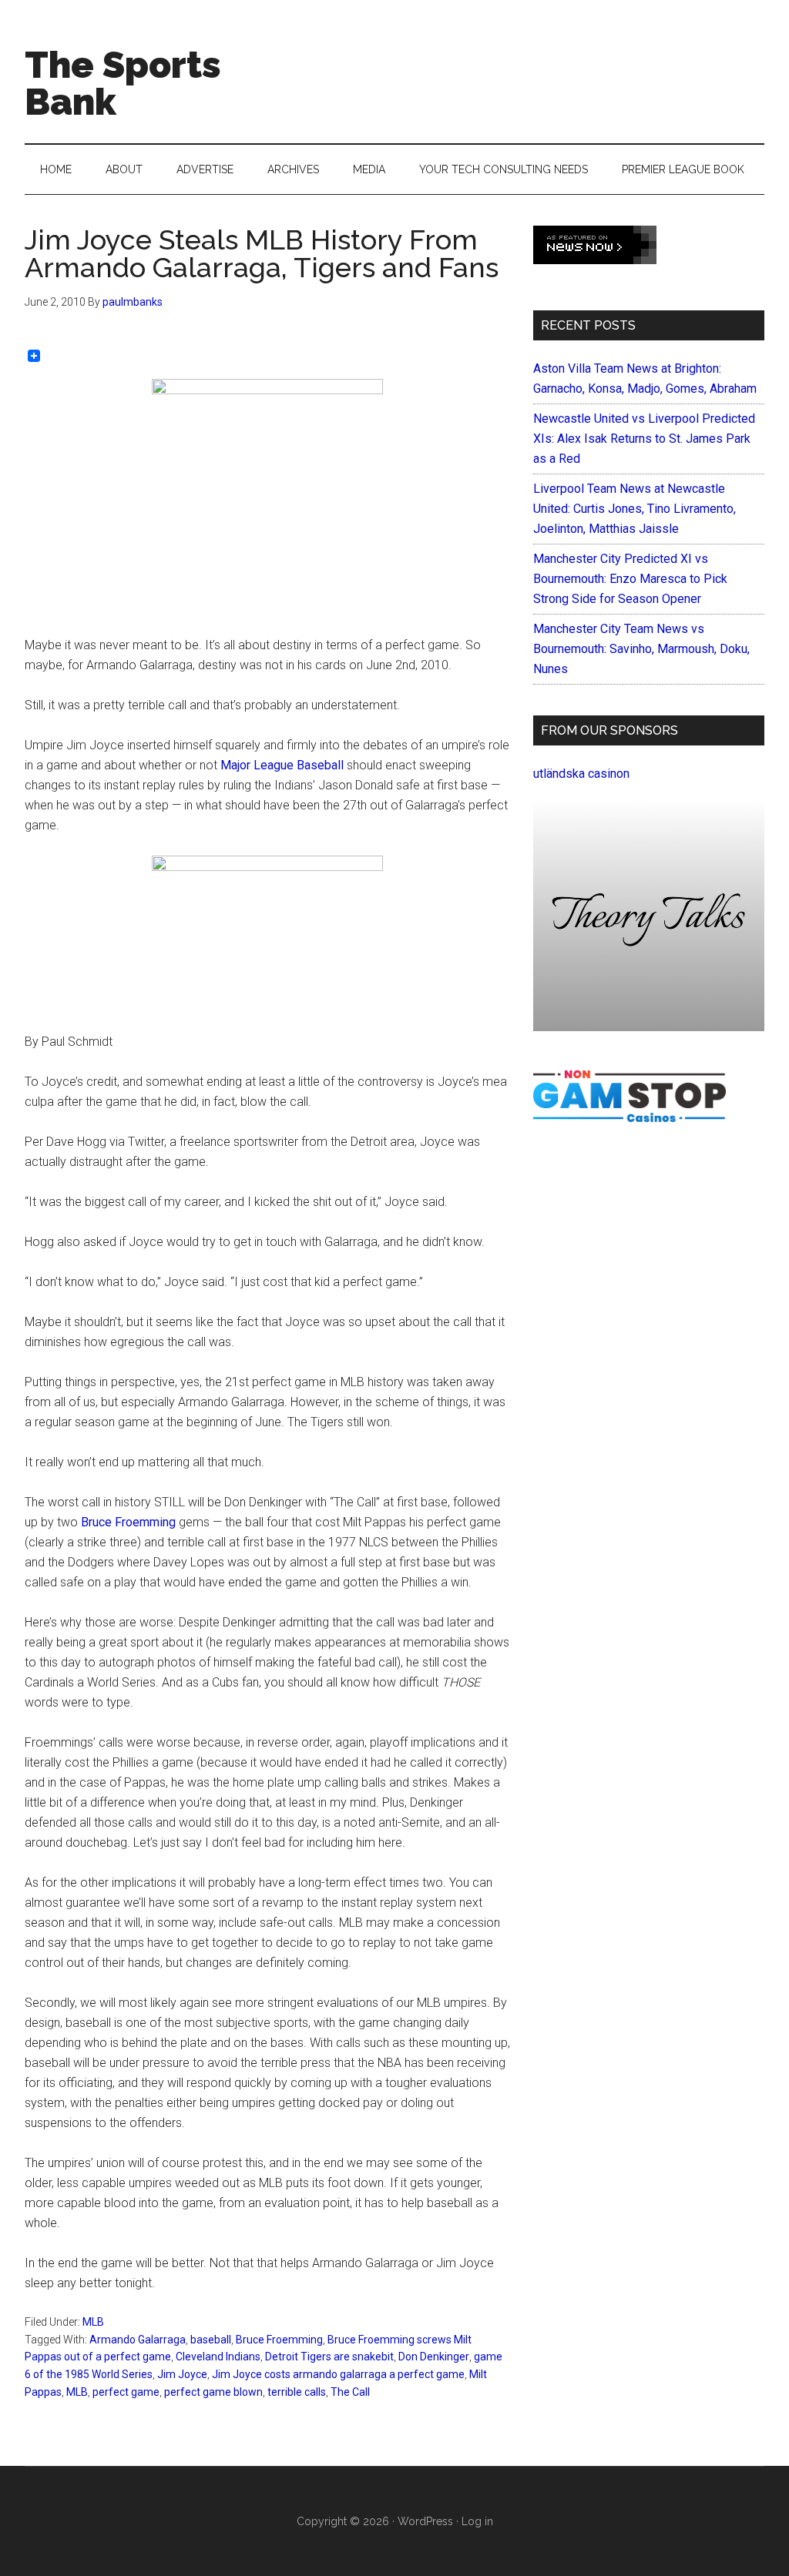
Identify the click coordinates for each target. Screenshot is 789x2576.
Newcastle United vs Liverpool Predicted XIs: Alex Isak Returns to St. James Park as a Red (644, 439)
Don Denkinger (434, 2357)
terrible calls (297, 2392)
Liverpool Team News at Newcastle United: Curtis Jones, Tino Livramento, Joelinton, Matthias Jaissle (635, 509)
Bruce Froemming (128, 1522)
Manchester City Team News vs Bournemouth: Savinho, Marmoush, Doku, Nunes (641, 649)
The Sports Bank (123, 83)
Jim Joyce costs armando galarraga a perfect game (338, 2374)
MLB (93, 2322)
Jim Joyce (182, 2374)
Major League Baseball (282, 765)
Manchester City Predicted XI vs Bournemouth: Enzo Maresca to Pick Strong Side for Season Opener (630, 579)
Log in (477, 2521)
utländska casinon (581, 774)
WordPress (425, 2521)
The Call (350, 2392)
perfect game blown (213, 2392)
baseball (211, 2340)
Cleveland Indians (218, 2357)
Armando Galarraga (138, 2340)
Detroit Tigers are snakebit (329, 2357)
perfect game (126, 2392)
